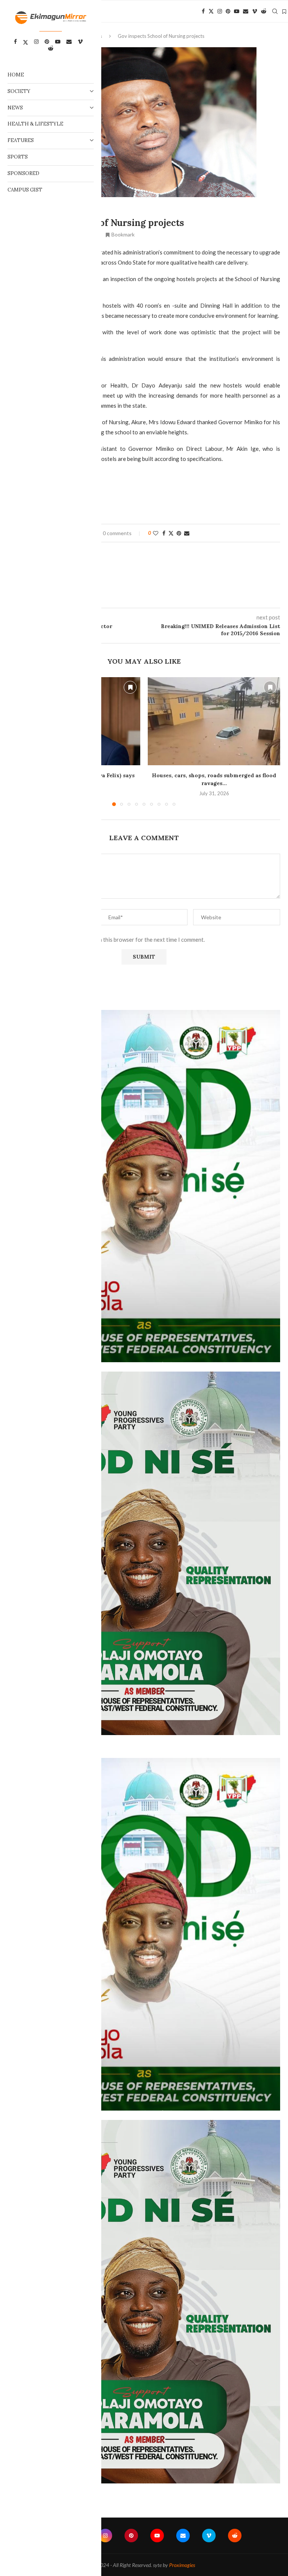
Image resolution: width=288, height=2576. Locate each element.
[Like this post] (156, 533)
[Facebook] (203, 11)
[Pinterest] (228, 11)
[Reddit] (264, 11)
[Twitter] (211, 11)
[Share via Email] (187, 533)
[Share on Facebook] (164, 533)
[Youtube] (237, 11)
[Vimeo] (255, 11)
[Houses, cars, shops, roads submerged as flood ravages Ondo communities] (214, 721)
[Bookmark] (284, 12)
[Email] (246, 11)
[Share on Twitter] (171, 533)
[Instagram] (220, 11)
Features (21, 140)
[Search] (275, 11)
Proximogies (182, 2565)
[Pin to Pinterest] (179, 533)
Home (16, 75)
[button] (270, 741)
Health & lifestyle (35, 124)
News (15, 108)
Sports (18, 157)
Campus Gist (25, 190)
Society (19, 91)
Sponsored (23, 173)
